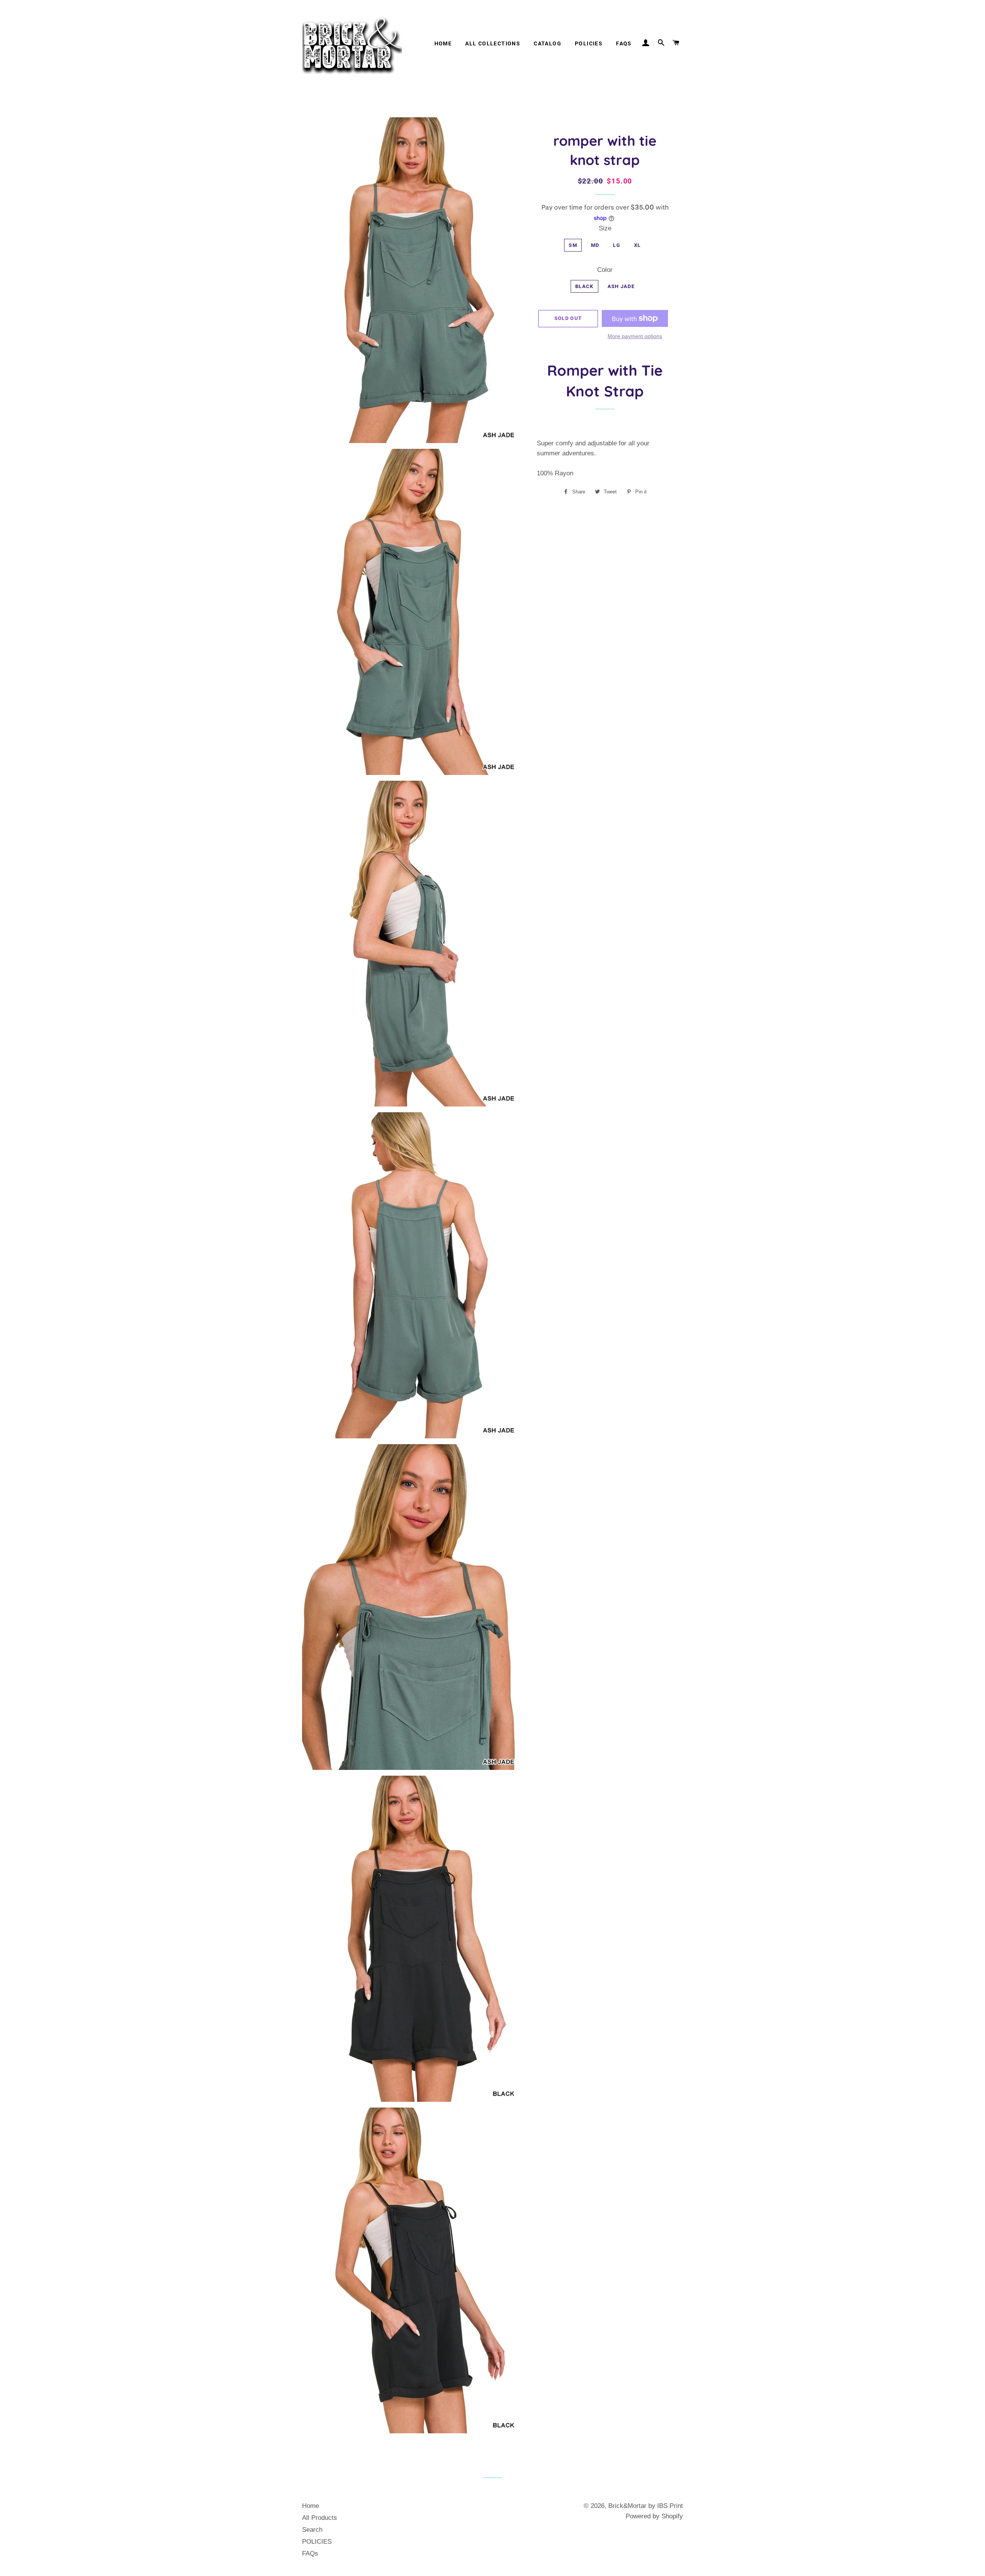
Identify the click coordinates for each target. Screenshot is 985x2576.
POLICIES (589, 43)
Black (584, 286)
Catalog (548, 43)
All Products (320, 2518)
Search (312, 2530)
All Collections (493, 43)
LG (617, 245)
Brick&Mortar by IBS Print (646, 2506)
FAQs (624, 43)
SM (573, 245)
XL (638, 245)
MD (595, 245)
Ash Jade (621, 286)
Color (605, 270)
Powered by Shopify (654, 2516)
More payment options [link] (635, 336)
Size (605, 228)
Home (443, 43)
